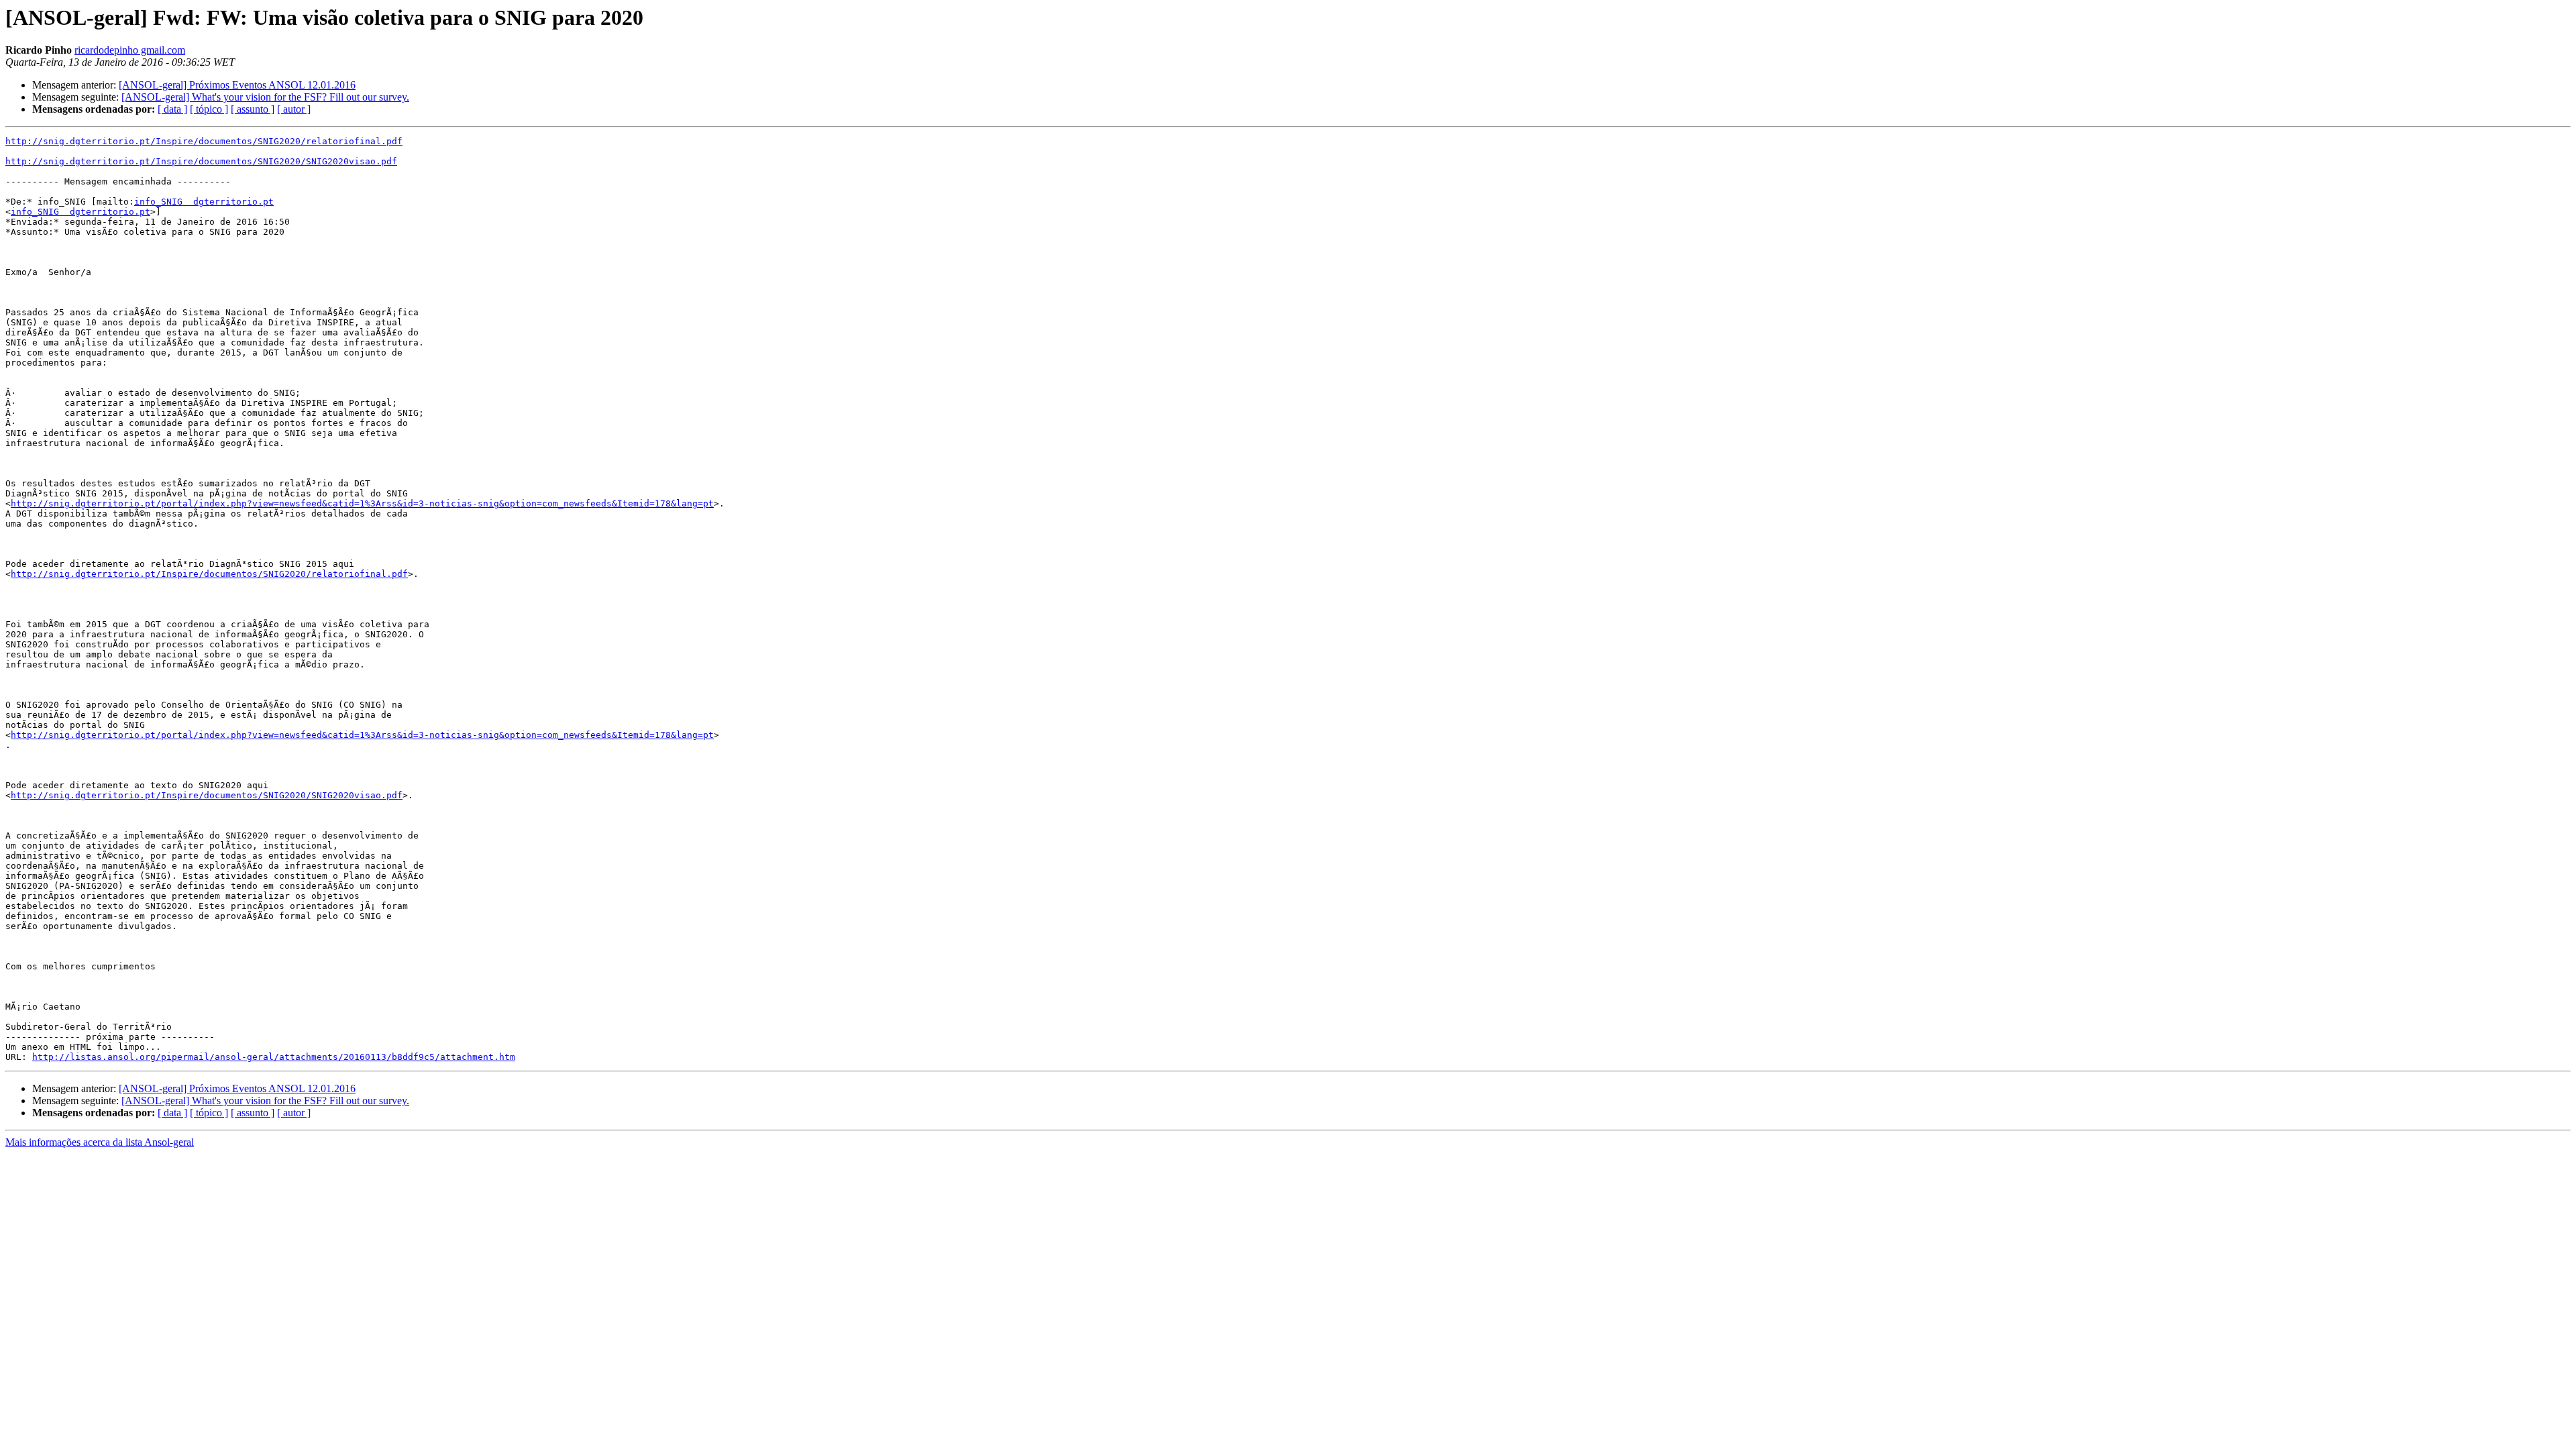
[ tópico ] (209, 109)
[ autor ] (294, 109)
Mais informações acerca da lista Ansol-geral (100, 1142)
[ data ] (172, 109)
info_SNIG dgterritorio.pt (204, 202)
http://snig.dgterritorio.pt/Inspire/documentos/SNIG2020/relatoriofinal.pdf (204, 141)
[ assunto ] (253, 109)
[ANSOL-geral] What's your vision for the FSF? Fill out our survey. (265, 97)
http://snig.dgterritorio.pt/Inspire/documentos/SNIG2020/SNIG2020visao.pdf (201, 161)
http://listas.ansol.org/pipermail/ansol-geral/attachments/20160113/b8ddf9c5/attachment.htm (274, 1057)
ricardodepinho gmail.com (130, 50)
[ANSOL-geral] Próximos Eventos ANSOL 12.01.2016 (237, 85)
